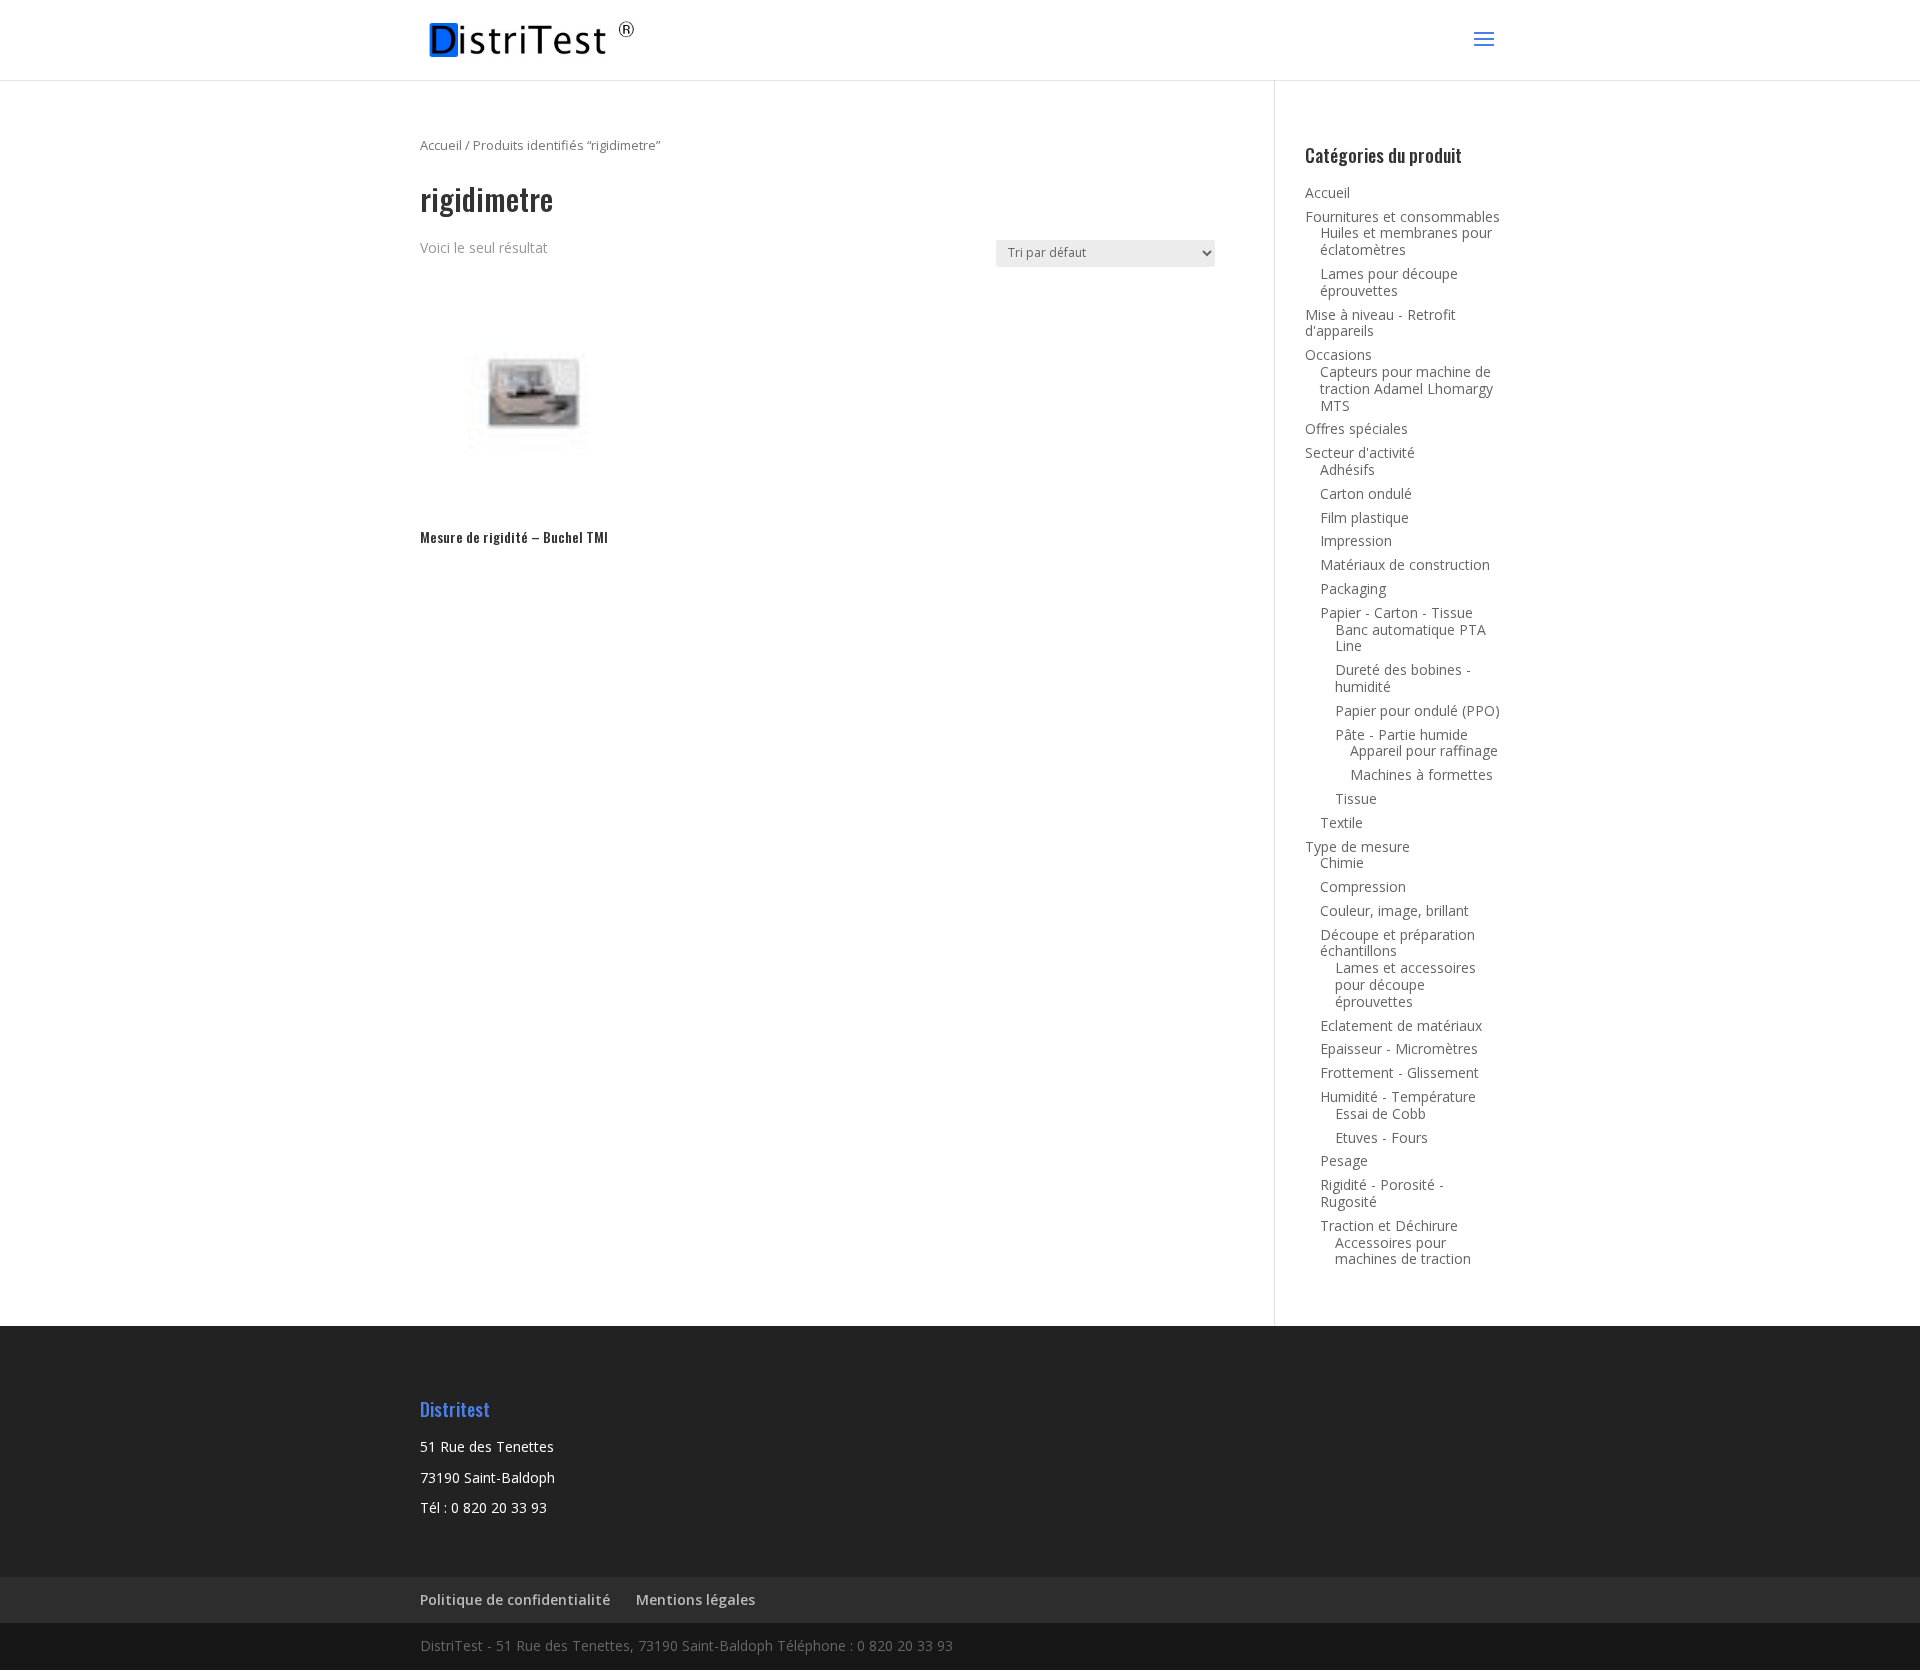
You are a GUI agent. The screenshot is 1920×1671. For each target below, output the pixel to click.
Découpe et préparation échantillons (1397, 943)
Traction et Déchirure (1389, 1225)
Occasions (1338, 354)
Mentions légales (695, 1599)
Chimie (1342, 862)
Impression (1356, 540)
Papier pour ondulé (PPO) (1417, 710)
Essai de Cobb (1380, 1113)
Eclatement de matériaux (1401, 1025)
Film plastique (1364, 517)
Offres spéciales (1356, 428)
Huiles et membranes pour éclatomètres (1406, 241)
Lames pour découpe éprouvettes (1389, 282)
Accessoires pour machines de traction (1403, 1251)
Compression (1363, 886)
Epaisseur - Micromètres (1399, 1048)
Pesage (1344, 1160)
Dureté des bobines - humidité (1403, 678)
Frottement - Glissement (1399, 1072)
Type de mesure (1357, 846)
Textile (1341, 822)
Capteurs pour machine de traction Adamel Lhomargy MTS (1406, 388)
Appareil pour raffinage (1424, 750)
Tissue (1356, 798)
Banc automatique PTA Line (1410, 638)
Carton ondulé (1366, 493)
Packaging (1353, 588)
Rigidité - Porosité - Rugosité (1382, 1193)
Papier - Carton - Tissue (1396, 612)
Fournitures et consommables (1402, 216)
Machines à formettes (1421, 774)
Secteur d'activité (1360, 452)
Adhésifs (1347, 469)
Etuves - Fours (1381, 1137)
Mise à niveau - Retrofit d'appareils (1380, 323)
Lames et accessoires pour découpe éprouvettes (1405, 984)
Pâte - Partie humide (1401, 734)
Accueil (441, 145)
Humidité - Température (1398, 1096)
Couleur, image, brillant (1394, 910)
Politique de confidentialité (515, 1599)
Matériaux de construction (1405, 564)
